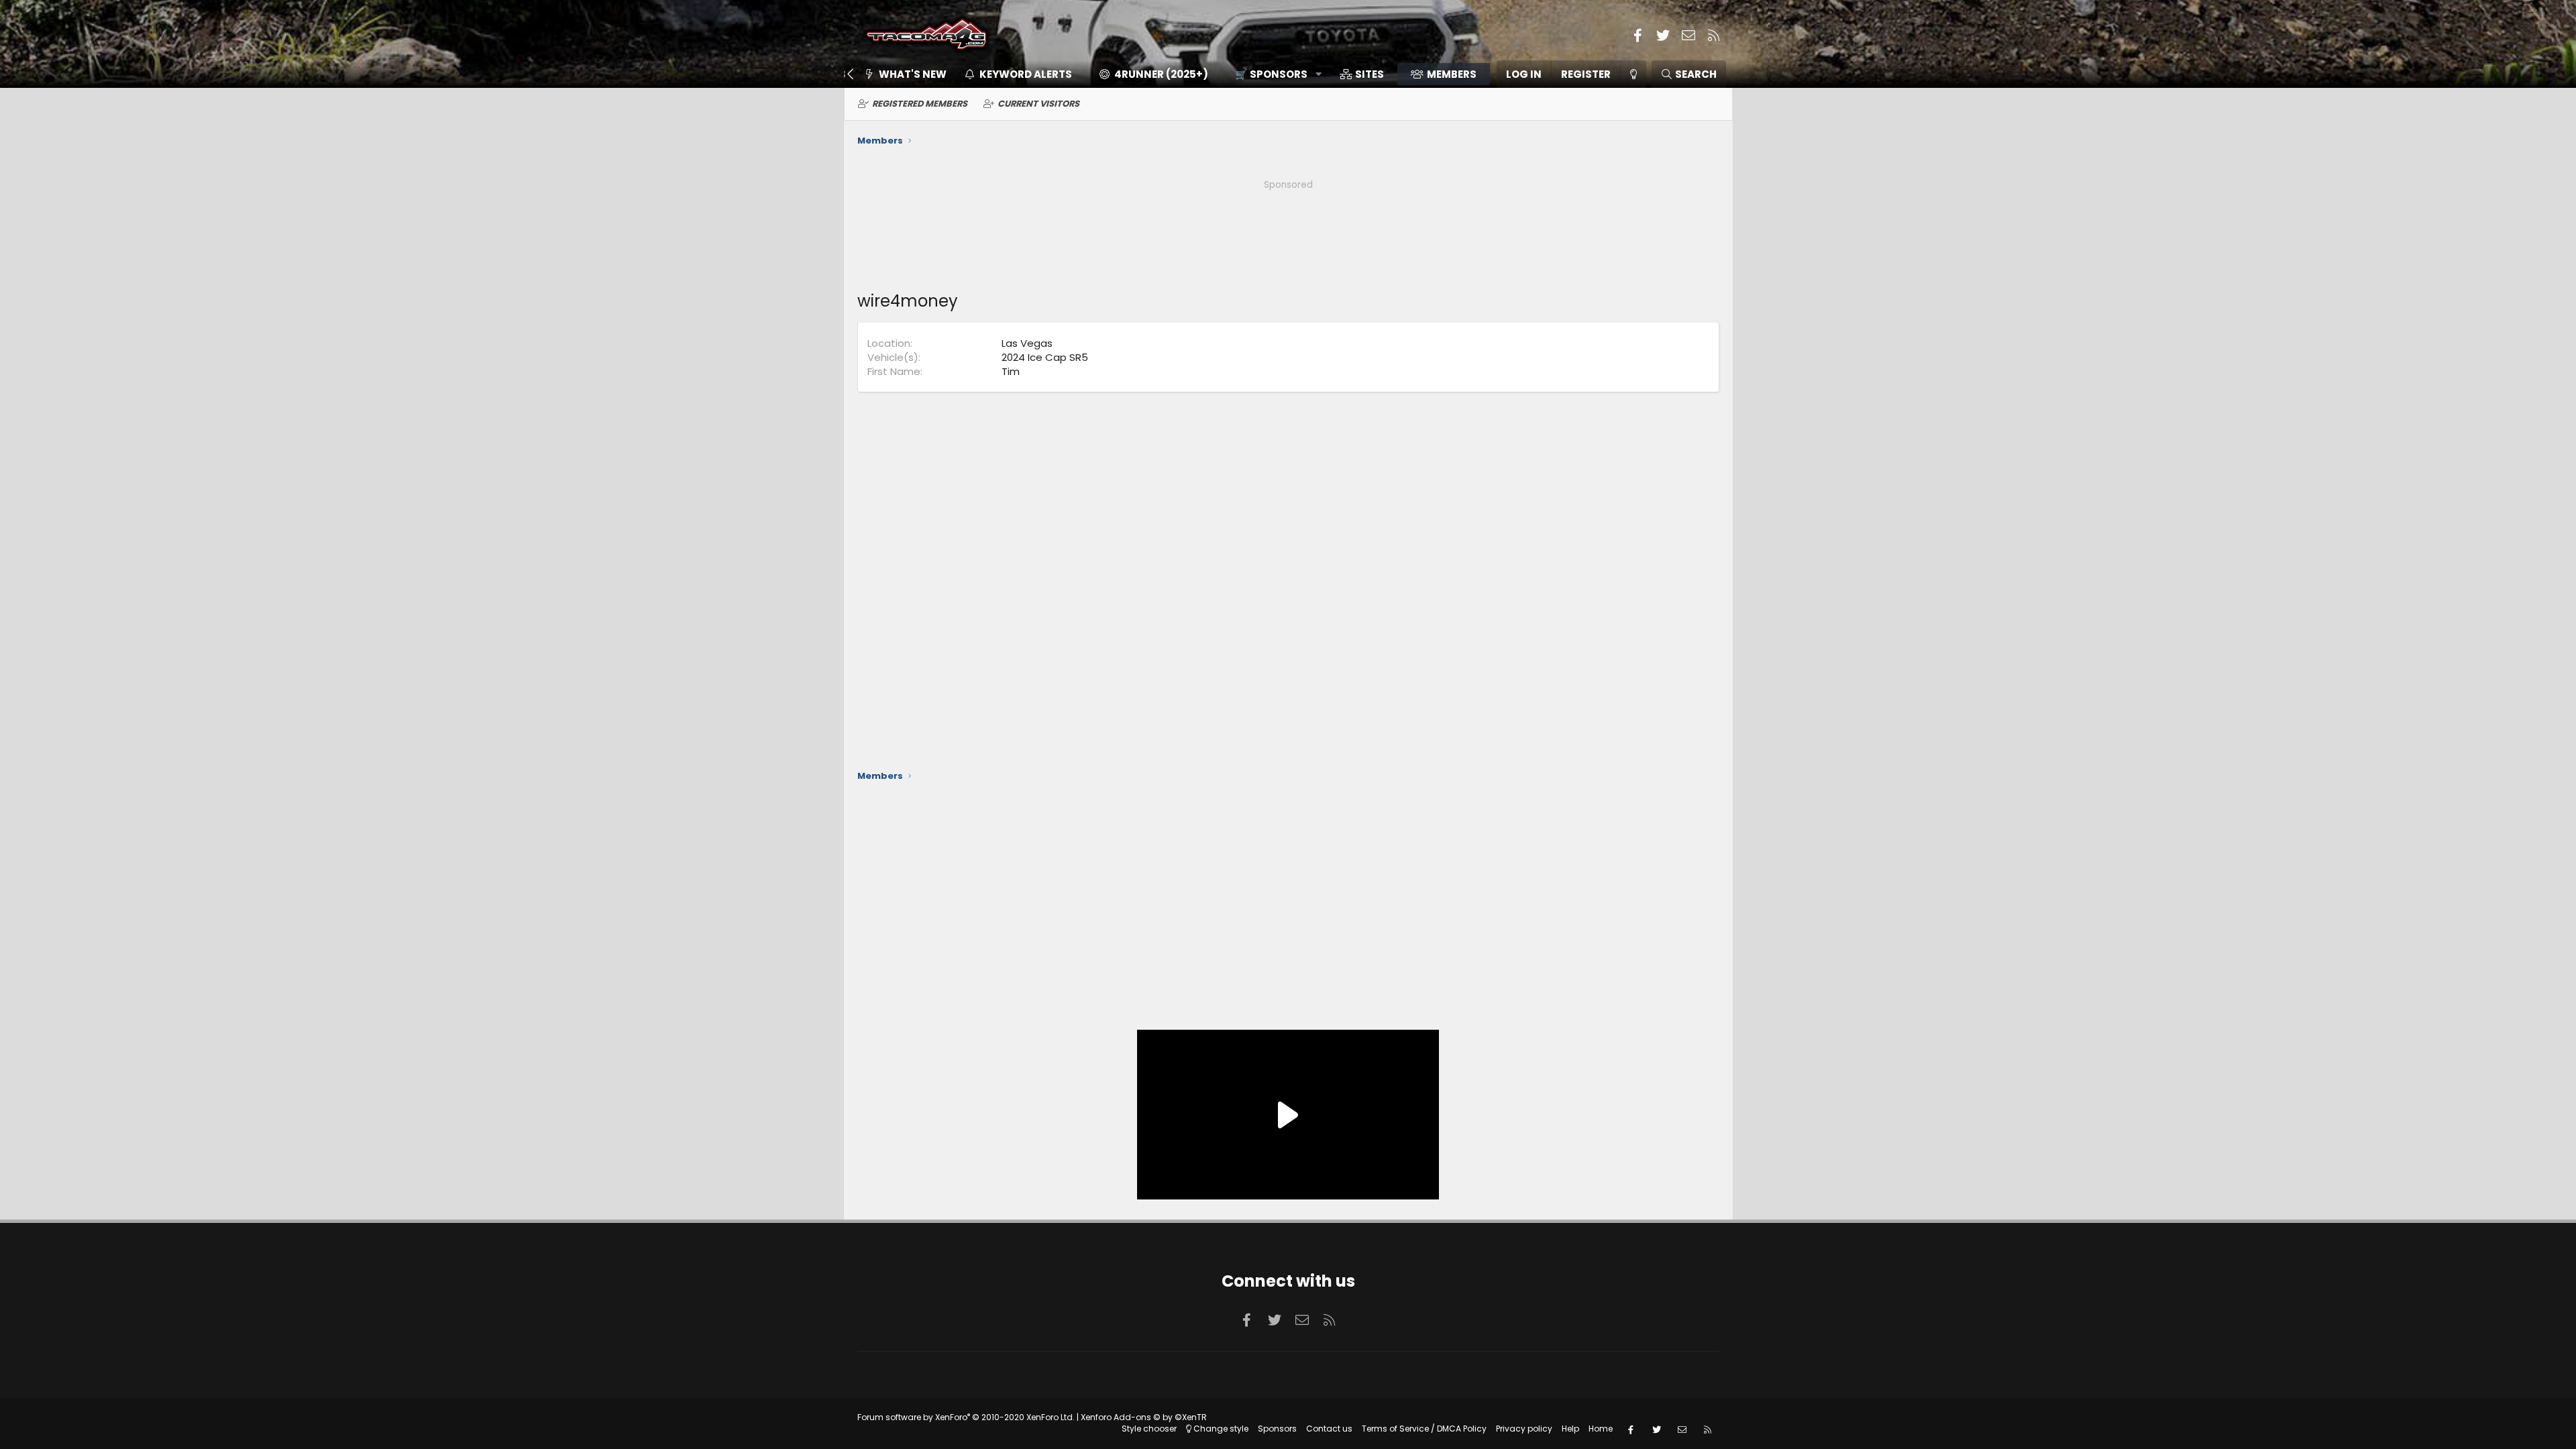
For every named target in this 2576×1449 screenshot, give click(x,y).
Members (1452, 74)
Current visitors (1038, 104)
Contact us (1329, 1429)
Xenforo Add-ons (1144, 1417)
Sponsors (1277, 1429)
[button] (1274, 74)
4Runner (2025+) (1161, 74)
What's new (913, 74)
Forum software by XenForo (966, 1417)
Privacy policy (1524, 1429)
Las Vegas (1027, 343)
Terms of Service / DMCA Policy (1424, 1429)
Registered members (920, 104)
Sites (1370, 74)
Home (1601, 1429)
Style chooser (1149, 1429)
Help (1570, 1429)
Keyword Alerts (1026, 74)
